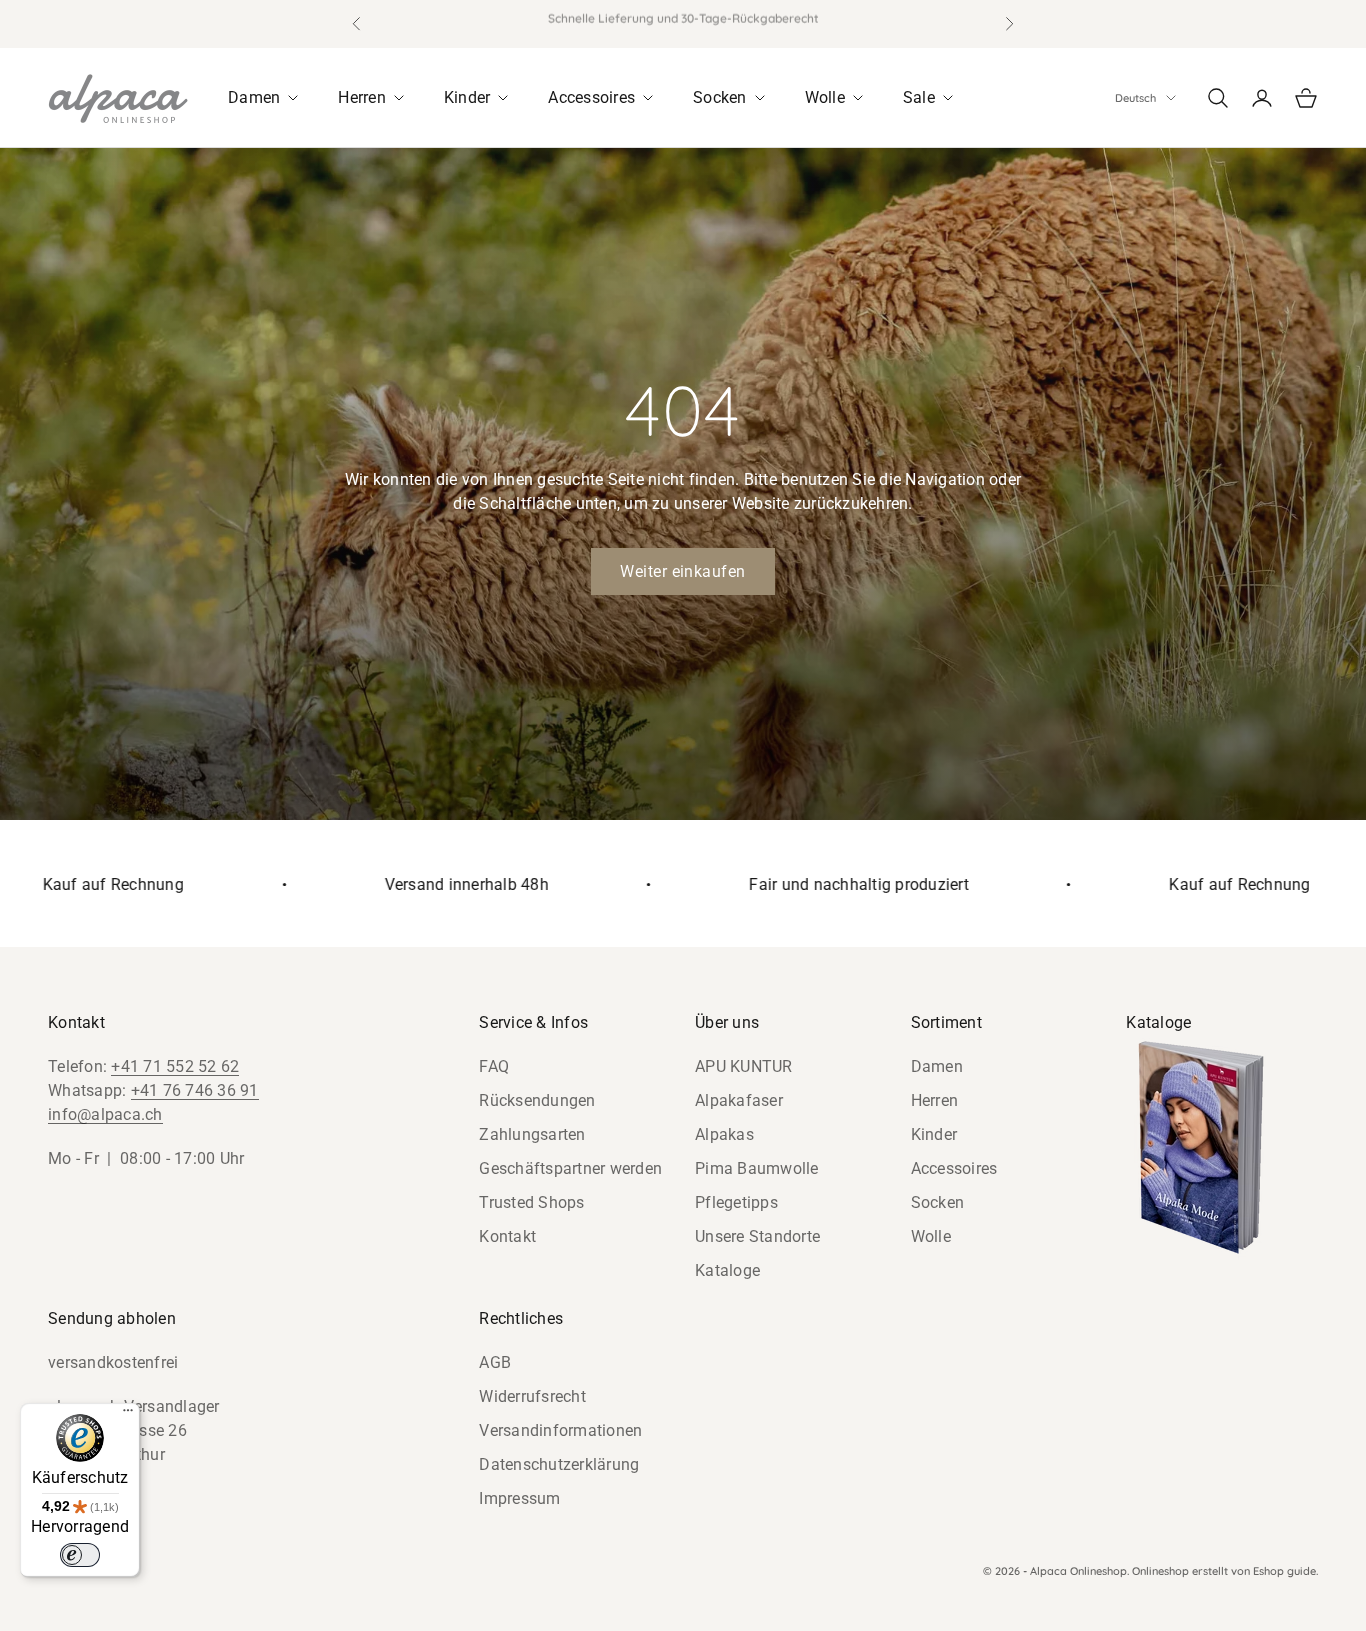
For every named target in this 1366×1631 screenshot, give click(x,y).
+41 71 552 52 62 (175, 1066)
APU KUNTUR (744, 1066)
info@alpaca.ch (105, 1114)
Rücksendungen (537, 1100)
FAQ (494, 1066)
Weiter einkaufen (683, 571)
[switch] (80, 1555)
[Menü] (128, 1415)
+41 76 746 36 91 (195, 1090)
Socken (938, 1202)
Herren (935, 1100)
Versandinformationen (560, 1430)
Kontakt (507, 1236)
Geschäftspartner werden (570, 1168)
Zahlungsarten (532, 1134)
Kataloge (727, 1270)
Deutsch (1135, 98)
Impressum (519, 1498)
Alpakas (724, 1134)
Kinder (934, 1134)
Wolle (931, 1236)
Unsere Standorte (757, 1236)
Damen (937, 1066)
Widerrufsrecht (532, 1396)
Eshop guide (1284, 1571)
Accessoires (954, 1168)
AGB (495, 1362)
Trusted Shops (531, 1202)
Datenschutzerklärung (559, 1464)
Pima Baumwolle (757, 1168)
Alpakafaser (739, 1100)
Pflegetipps (736, 1202)
